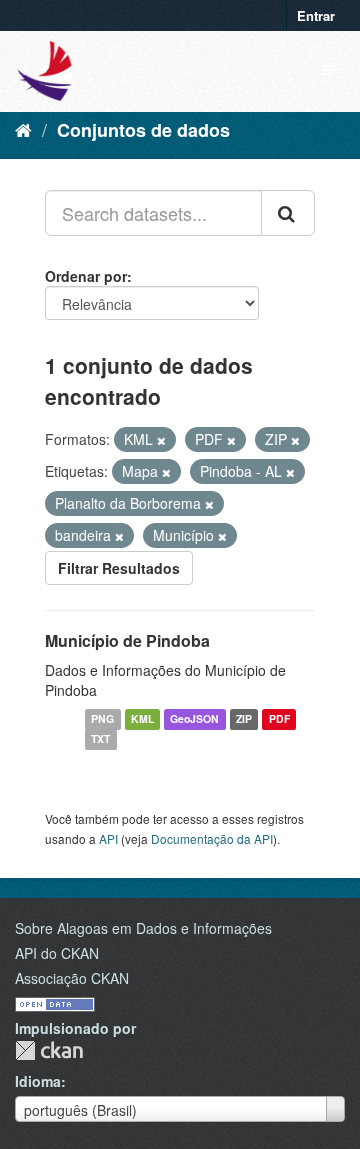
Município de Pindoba (127, 640)
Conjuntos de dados (143, 130)
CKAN (49, 1050)
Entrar (316, 15)
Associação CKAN (72, 978)
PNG (102, 719)
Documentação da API (212, 838)
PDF (279, 719)
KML (142, 719)
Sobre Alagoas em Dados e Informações (143, 928)
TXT (100, 739)
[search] (288, 213)
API (108, 838)
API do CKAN (57, 953)
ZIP (244, 719)
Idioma (38, 1081)
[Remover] (161, 440)
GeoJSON (194, 719)
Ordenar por (86, 276)
